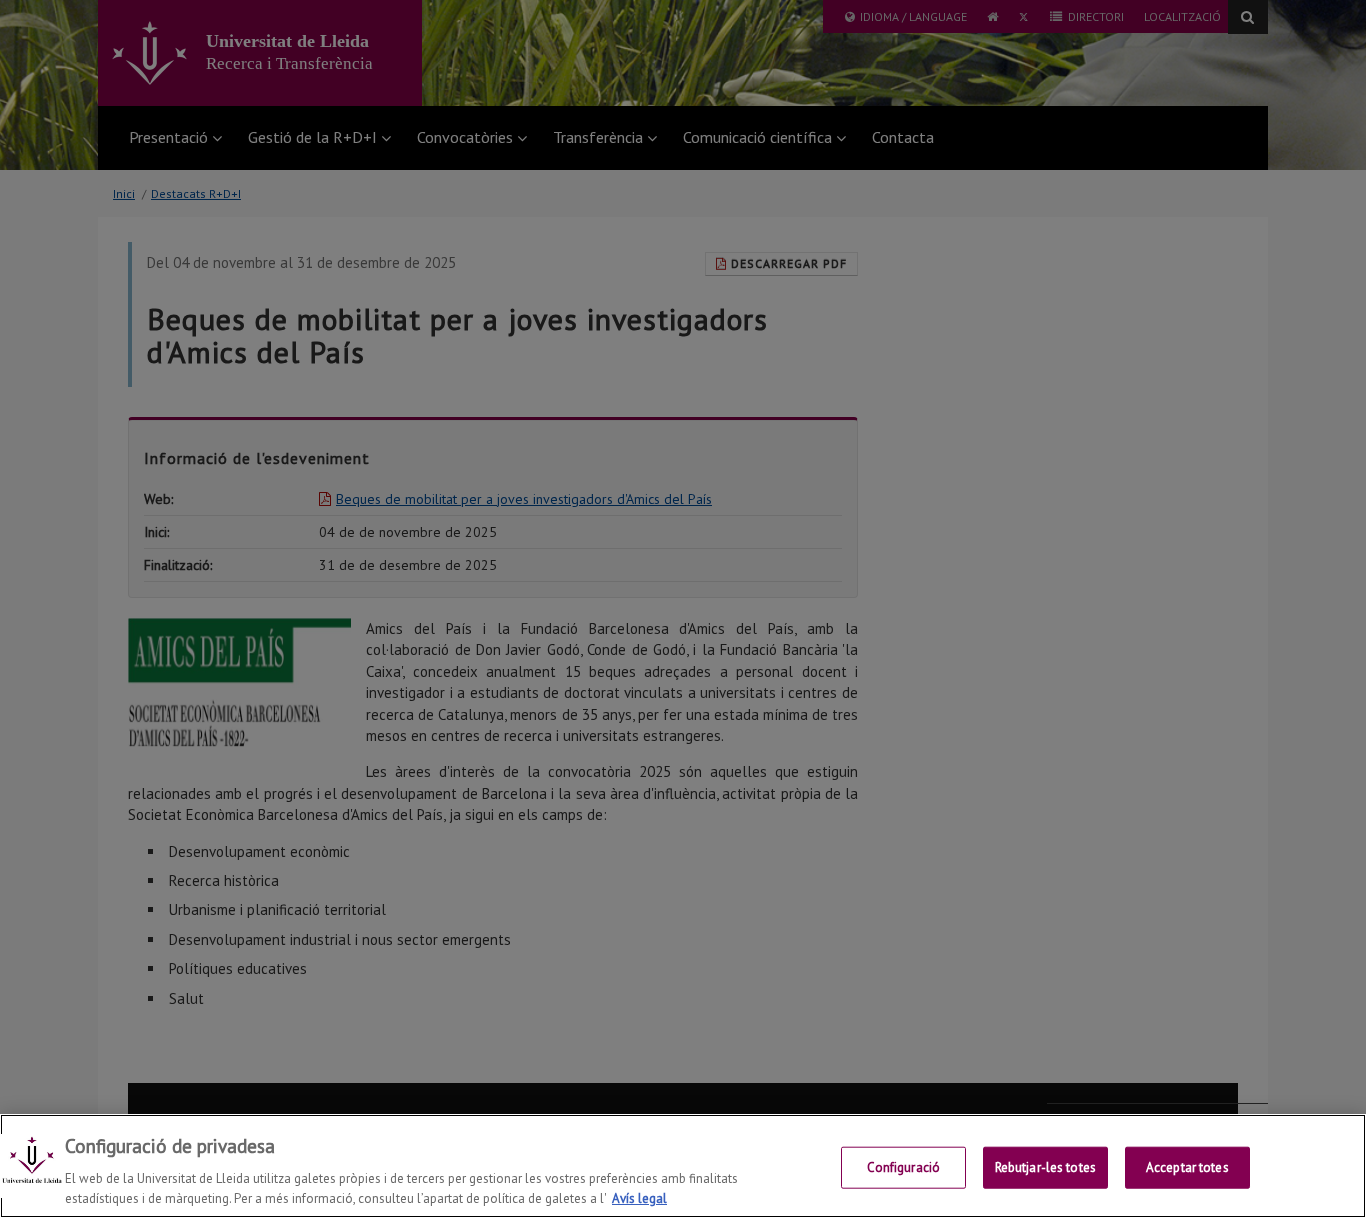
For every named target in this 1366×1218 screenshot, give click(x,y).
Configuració (904, 1167)
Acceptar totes (1187, 1167)
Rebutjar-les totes (1045, 1167)
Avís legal (639, 1197)
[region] (683, 1166)
